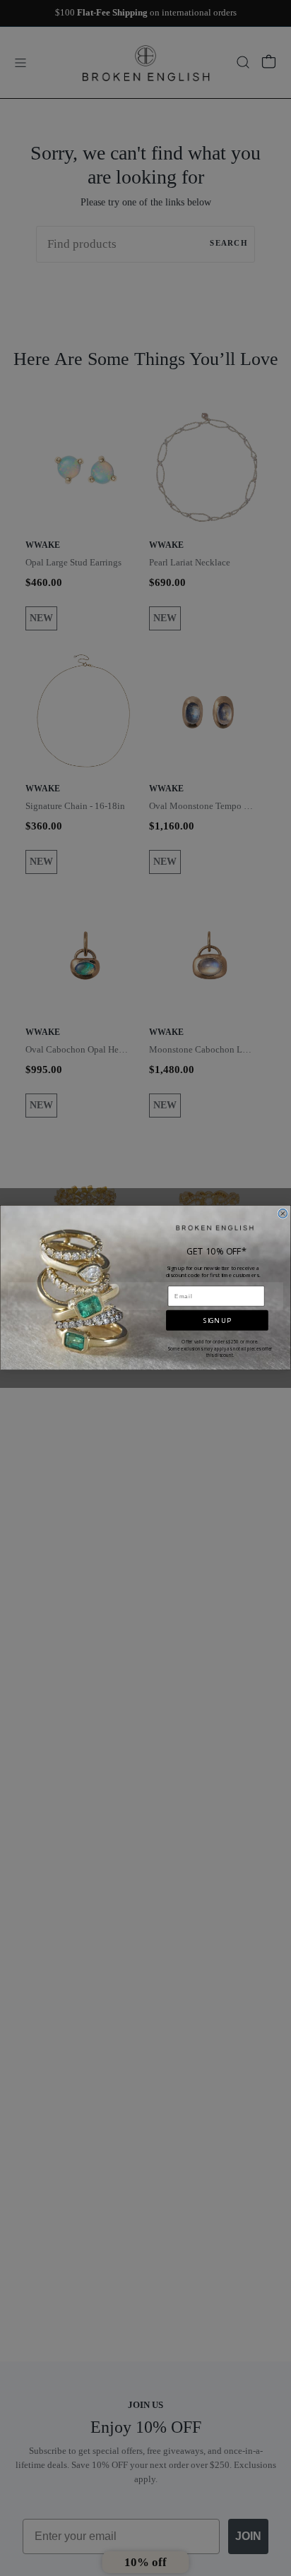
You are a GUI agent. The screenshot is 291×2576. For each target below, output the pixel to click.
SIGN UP (217, 1320)
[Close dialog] (283, 1214)
